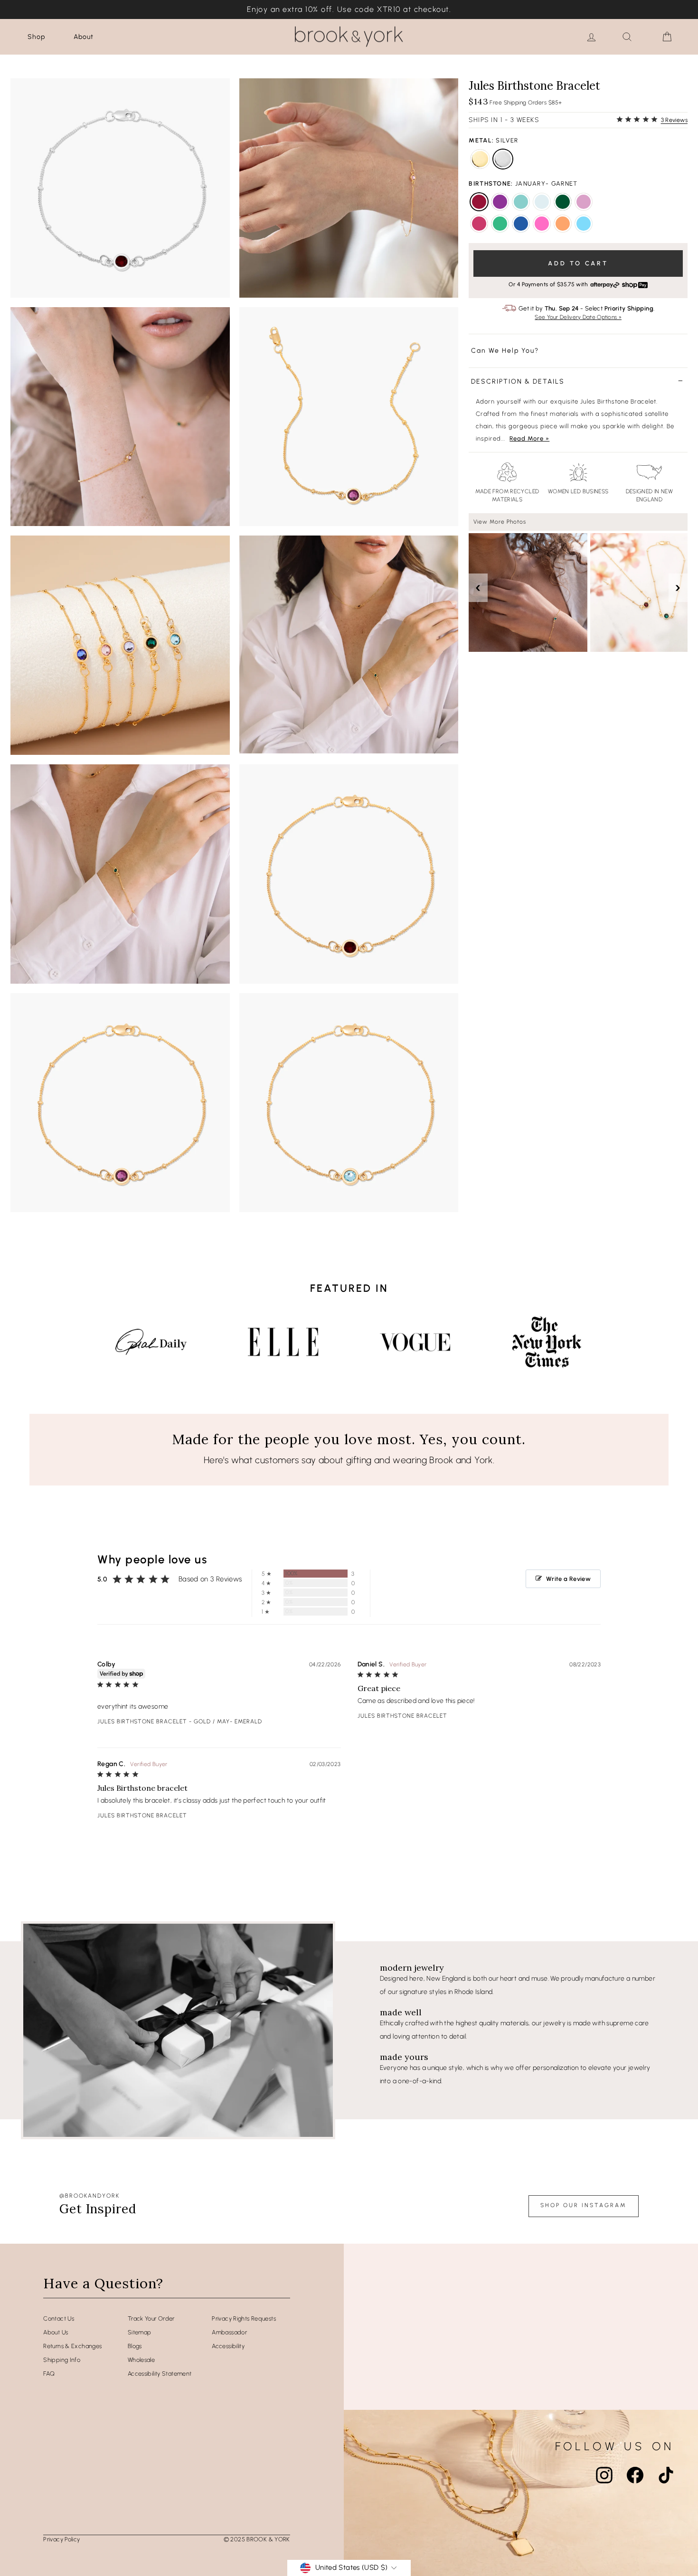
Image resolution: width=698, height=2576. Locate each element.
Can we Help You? (505, 351)
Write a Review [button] (568, 1579)
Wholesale (141, 2360)
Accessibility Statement (160, 2374)
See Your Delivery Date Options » (578, 317)
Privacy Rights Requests (244, 2318)
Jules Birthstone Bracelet (142, 1721)
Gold (480, 159)
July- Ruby (479, 224)
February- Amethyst (500, 202)
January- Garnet (479, 202)
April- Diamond (542, 202)
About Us (56, 2332)
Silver (503, 159)
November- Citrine (563, 224)
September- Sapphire (521, 224)
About (84, 37)
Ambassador (229, 2332)
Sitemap (140, 2332)
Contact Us (59, 2318)
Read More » (529, 438)
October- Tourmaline (542, 224)
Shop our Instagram (584, 2205)
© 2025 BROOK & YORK (257, 2539)
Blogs (135, 2346)
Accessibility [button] (228, 2346)
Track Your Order (151, 2318)
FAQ (49, 2374)
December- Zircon (584, 224)
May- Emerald (563, 202)
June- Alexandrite (584, 202)
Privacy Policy (61, 2539)
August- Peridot (500, 224)
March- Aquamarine (521, 202)
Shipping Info (62, 2360)
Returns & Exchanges (72, 2346)
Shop (36, 37)
